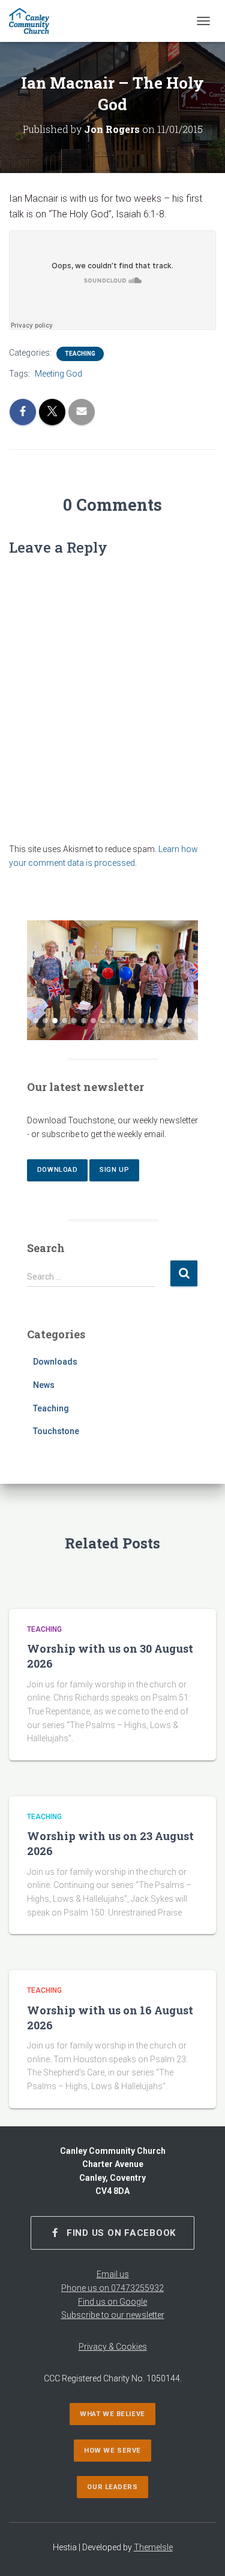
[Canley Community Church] (34, 21)
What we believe (112, 2414)
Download (57, 1170)
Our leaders (112, 2487)
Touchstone (56, 1431)
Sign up (114, 1170)
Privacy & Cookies (113, 2347)
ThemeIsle (153, 2547)
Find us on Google (112, 2302)
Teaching (80, 354)
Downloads (55, 1362)
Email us (113, 2274)
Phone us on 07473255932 (112, 2288)
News (44, 1385)
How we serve (112, 2451)
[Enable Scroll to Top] (201, 2552)
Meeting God (58, 374)
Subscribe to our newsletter (113, 2315)
